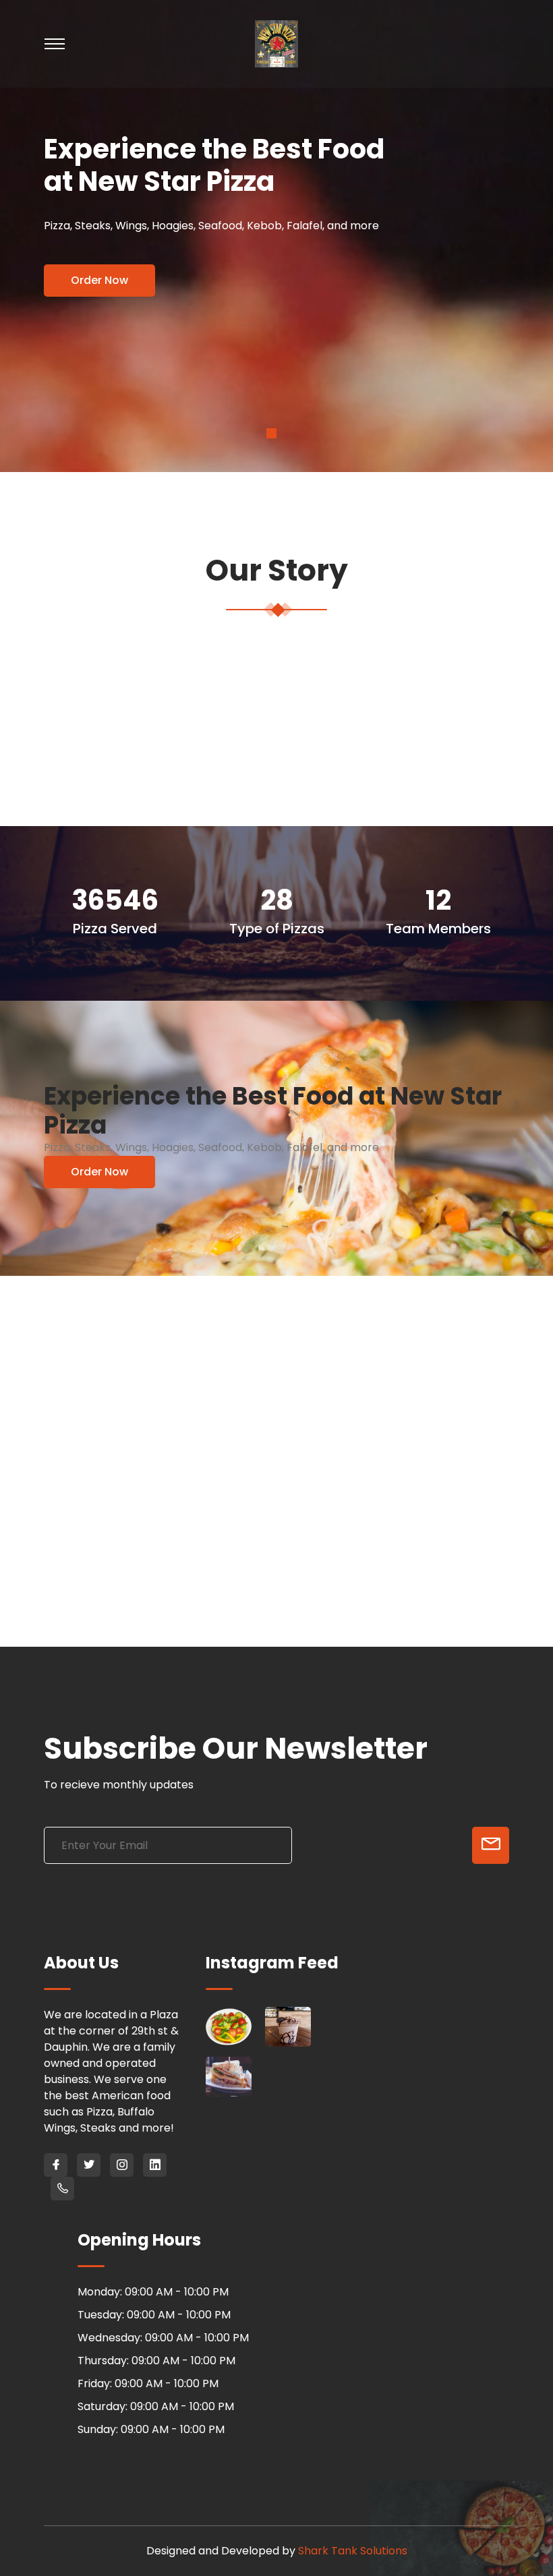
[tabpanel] (276, 236)
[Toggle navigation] (121, 44)
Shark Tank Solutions (353, 2551)
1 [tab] (271, 433)
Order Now (99, 280)
